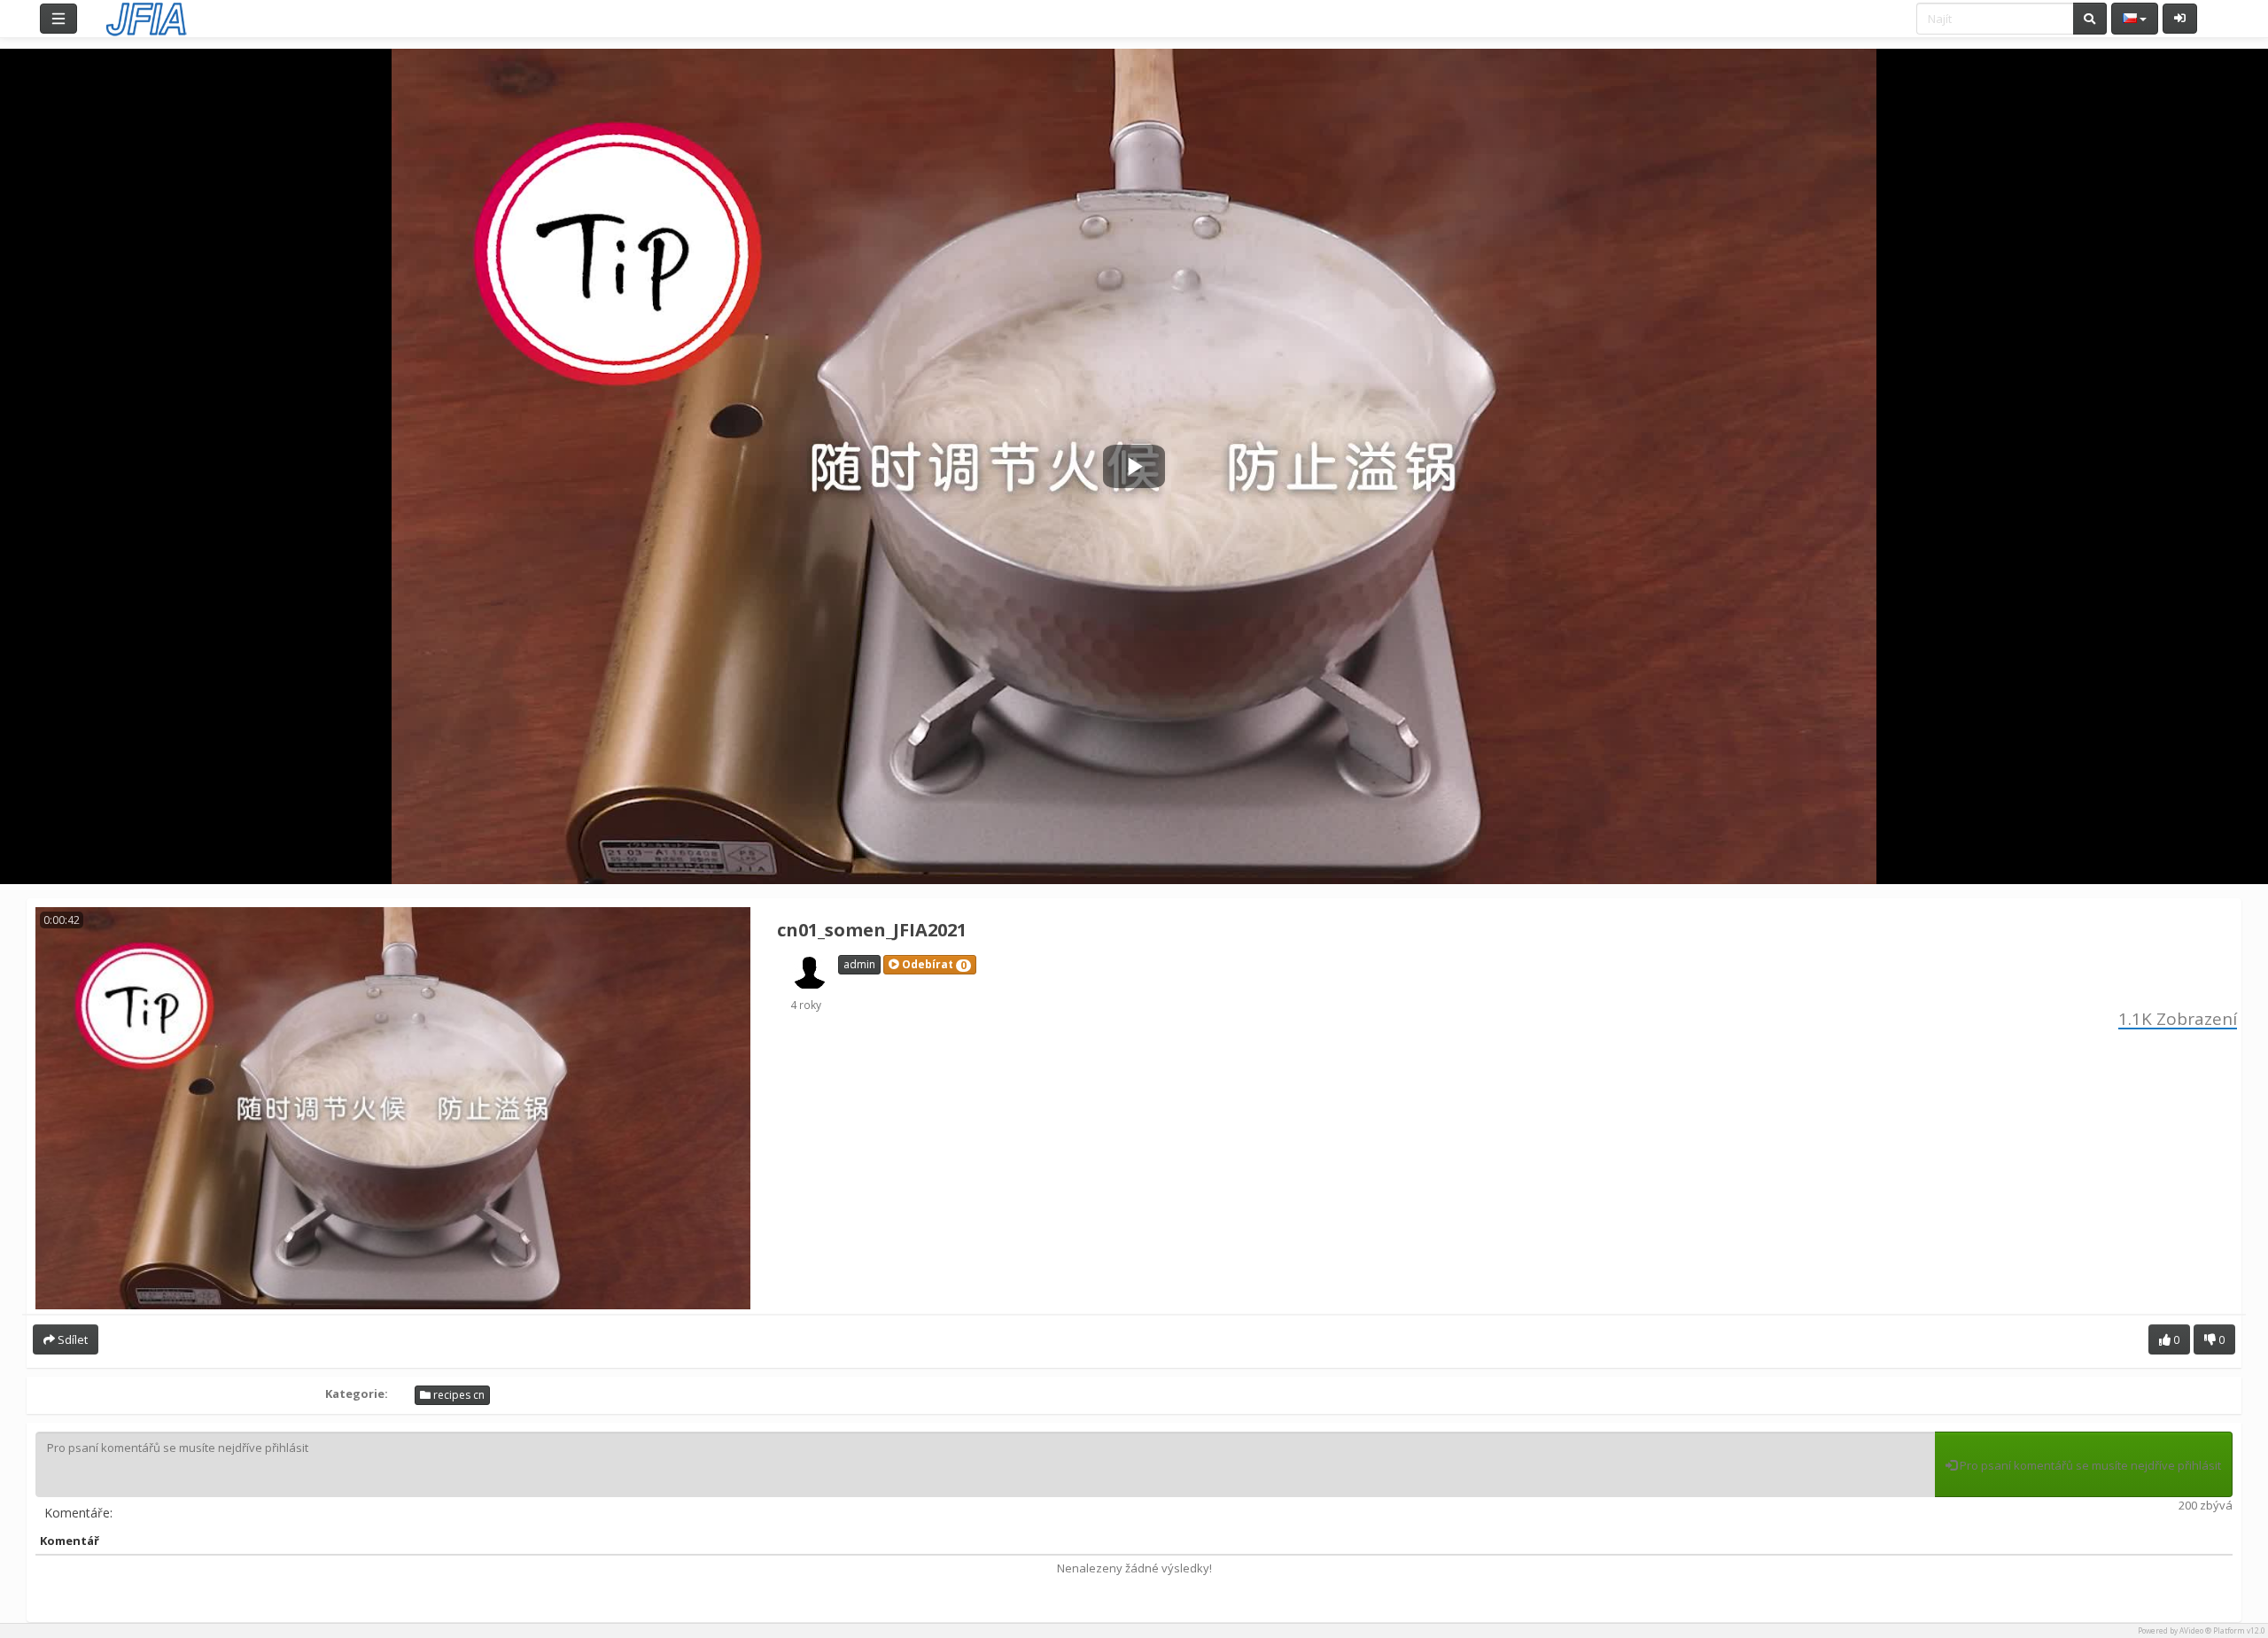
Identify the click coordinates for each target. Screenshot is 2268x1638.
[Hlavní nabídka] (58, 19)
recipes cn (458, 1395)
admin (859, 964)
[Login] (2180, 19)
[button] (930, 965)
